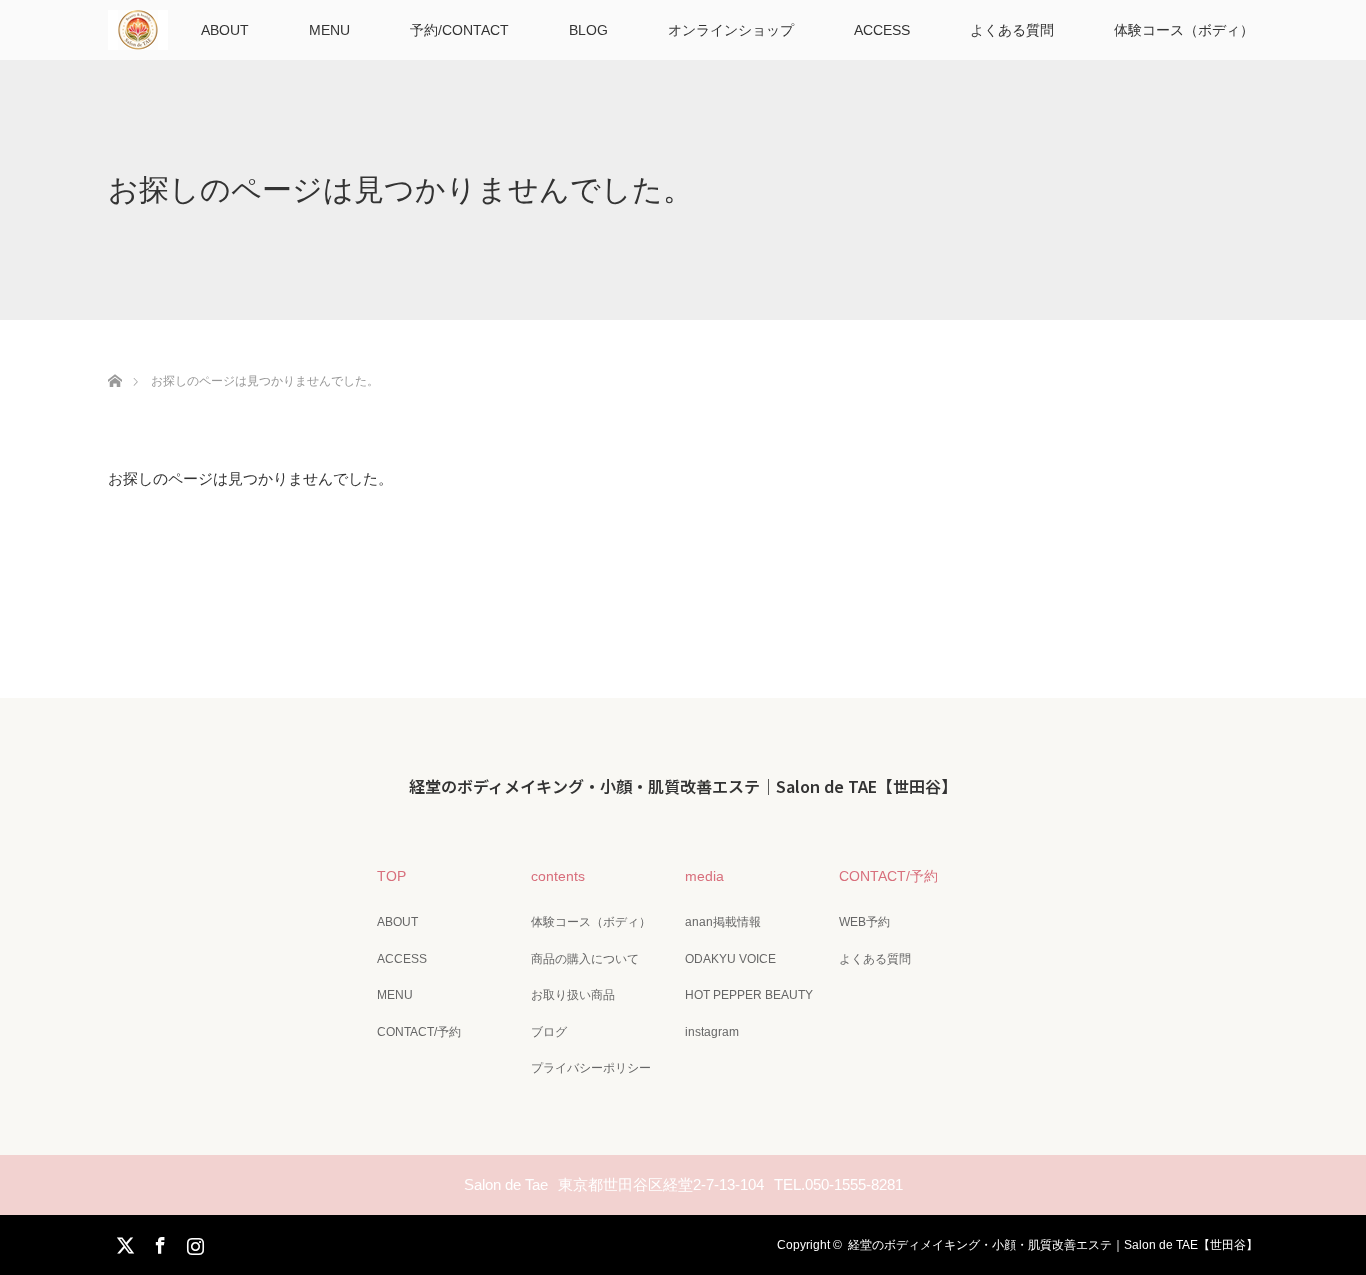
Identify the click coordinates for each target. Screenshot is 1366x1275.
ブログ (549, 1032)
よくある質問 (1012, 30)
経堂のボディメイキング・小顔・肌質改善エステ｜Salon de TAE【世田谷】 (683, 786)
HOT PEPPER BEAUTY (749, 995)
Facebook (158, 1242)
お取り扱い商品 (573, 995)
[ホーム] (114, 357)
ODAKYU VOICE (730, 959)
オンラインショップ (731, 30)
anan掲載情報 (723, 922)
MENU (329, 30)
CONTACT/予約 (419, 1032)
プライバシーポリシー (591, 1068)
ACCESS (882, 30)
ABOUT (225, 30)
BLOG (588, 30)
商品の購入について (585, 959)
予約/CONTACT (459, 30)
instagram (712, 1032)
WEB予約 (864, 922)
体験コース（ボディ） (1184, 30)
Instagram (193, 1242)
